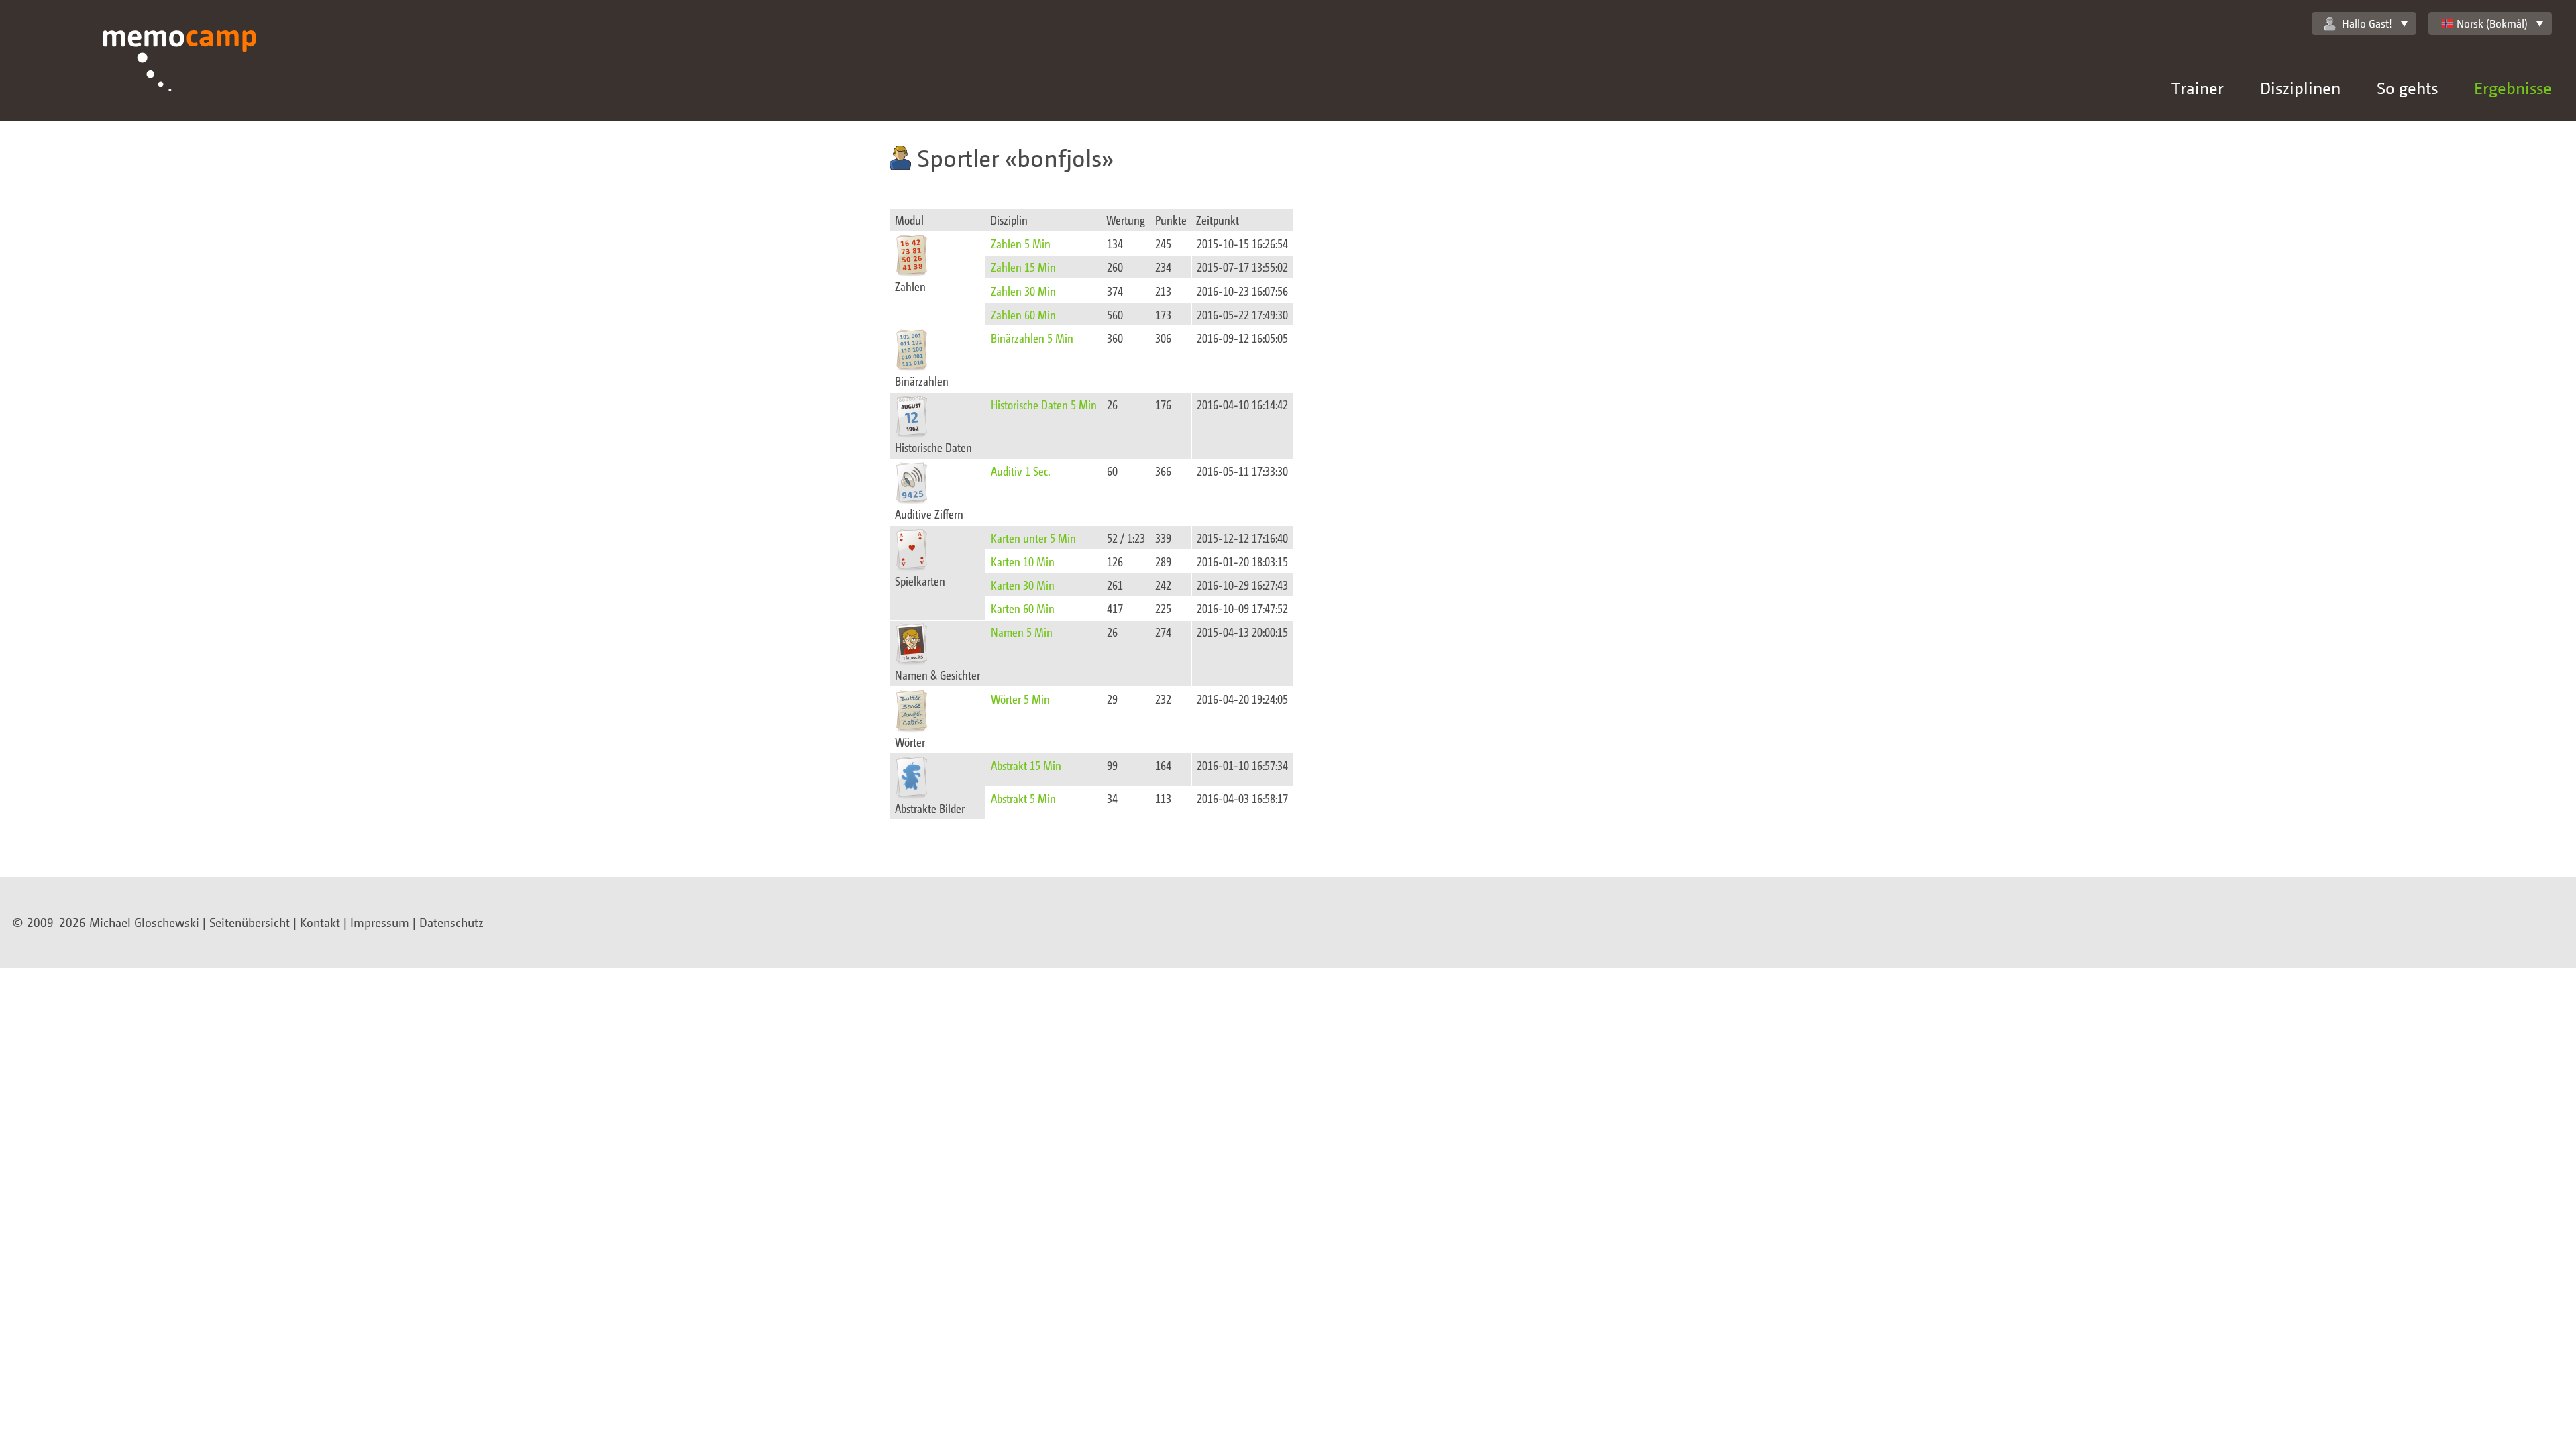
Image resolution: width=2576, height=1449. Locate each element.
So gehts (2407, 88)
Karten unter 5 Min (1033, 538)
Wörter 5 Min (1020, 699)
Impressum (380, 922)
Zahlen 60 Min (1023, 314)
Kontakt (320, 922)
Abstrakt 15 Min (1026, 765)
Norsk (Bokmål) (2492, 23)
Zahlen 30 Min (1023, 291)
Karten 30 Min (1023, 585)
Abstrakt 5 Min (1023, 798)
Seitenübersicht (250, 922)
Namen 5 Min (1022, 632)
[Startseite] (180, 75)
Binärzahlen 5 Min (1032, 338)
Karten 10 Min (1023, 561)
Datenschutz (451, 922)
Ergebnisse (2513, 88)
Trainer (2198, 88)
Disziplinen (2300, 88)
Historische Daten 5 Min (1044, 404)
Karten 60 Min (1023, 608)
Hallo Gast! (2367, 23)
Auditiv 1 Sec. (1021, 471)
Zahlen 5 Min (1021, 243)
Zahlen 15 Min (1023, 267)
